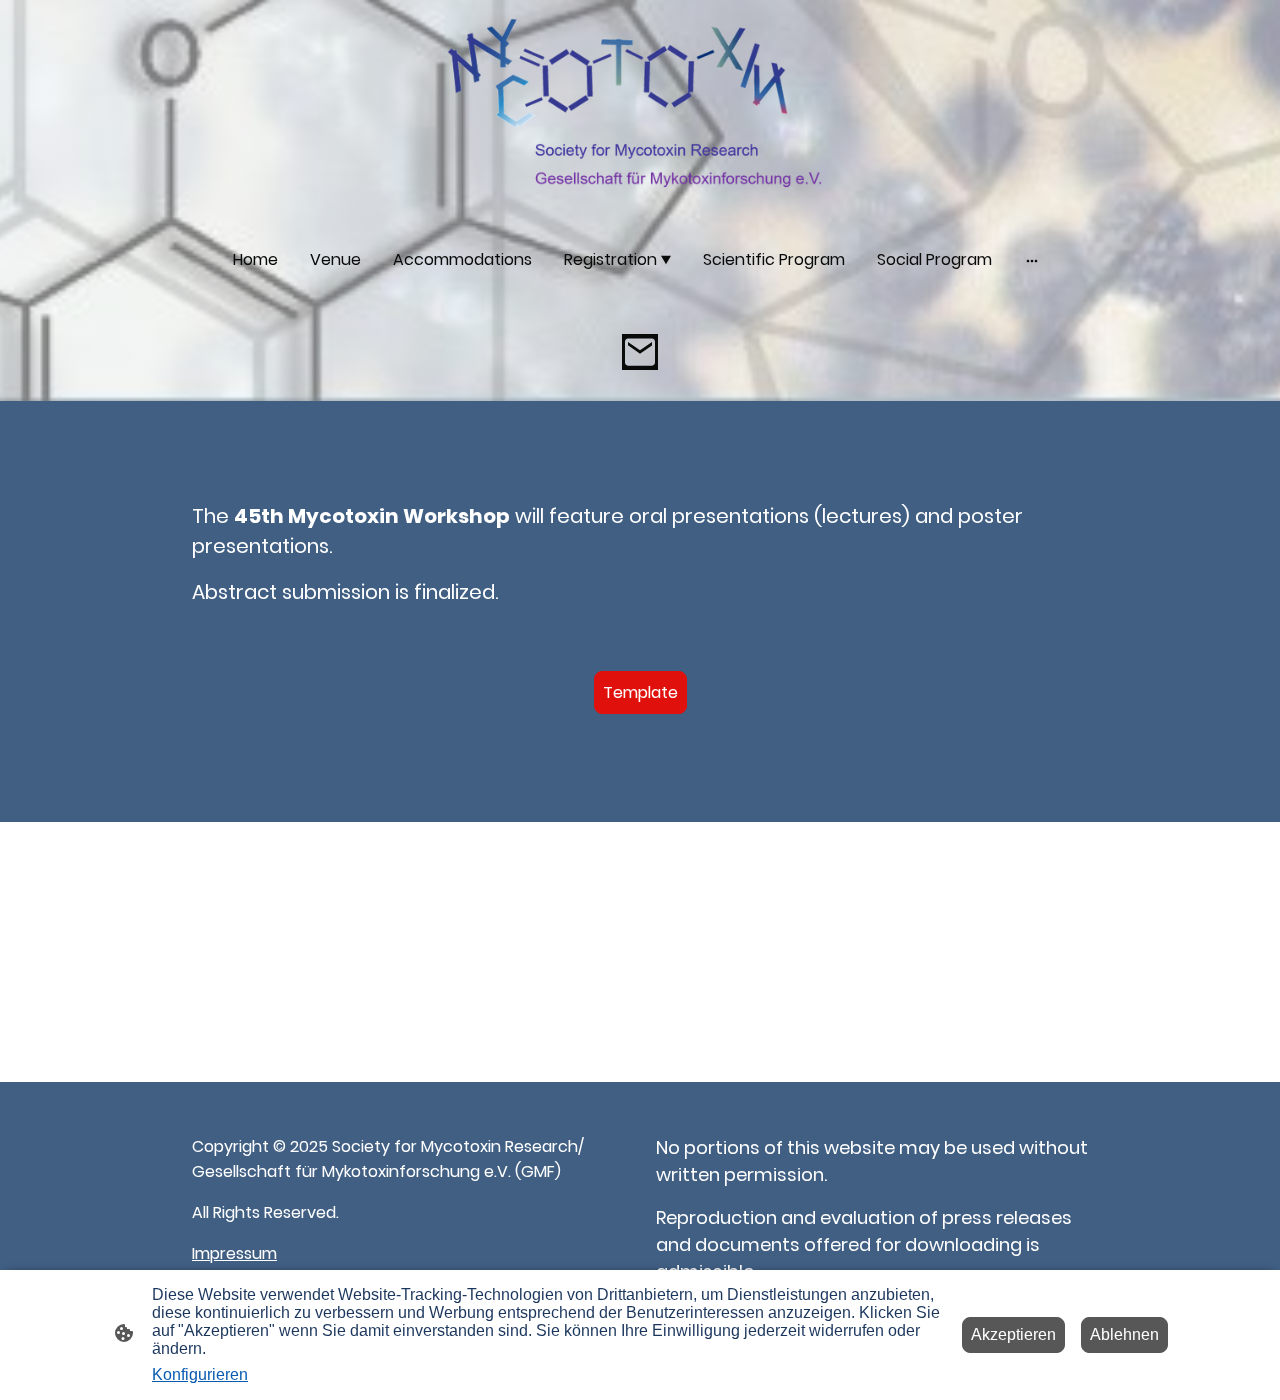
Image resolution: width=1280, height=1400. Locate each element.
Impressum (234, 1253)
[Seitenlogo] (640, 108)
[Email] (640, 352)
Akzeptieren (1013, 1334)
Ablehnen (1124, 1334)
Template (640, 692)
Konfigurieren (200, 1374)
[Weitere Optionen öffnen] (1032, 260)
